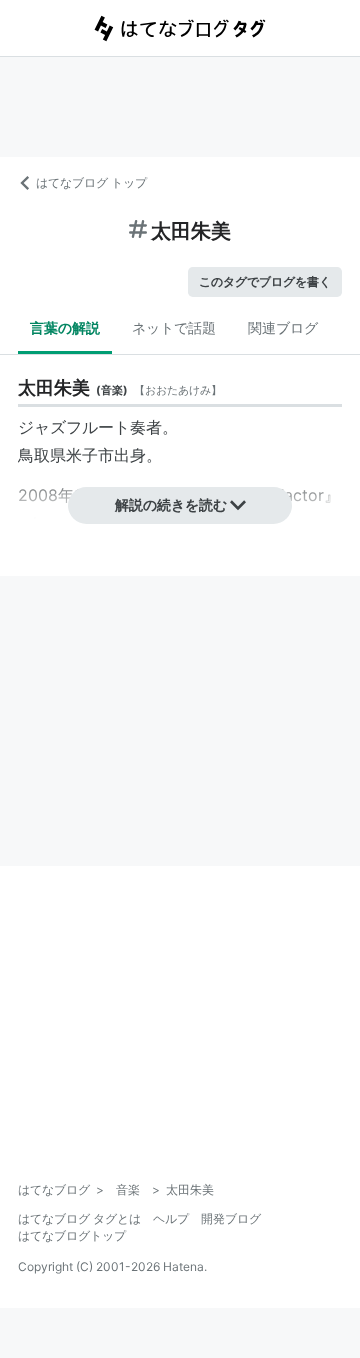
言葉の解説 (65, 327)
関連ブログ (283, 327)
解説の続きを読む (171, 504)
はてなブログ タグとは (79, 1218)
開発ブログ (231, 1218)
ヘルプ (171, 1218)
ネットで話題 (174, 327)
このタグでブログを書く (265, 281)
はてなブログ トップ (91, 182)
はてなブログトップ (72, 1235)
